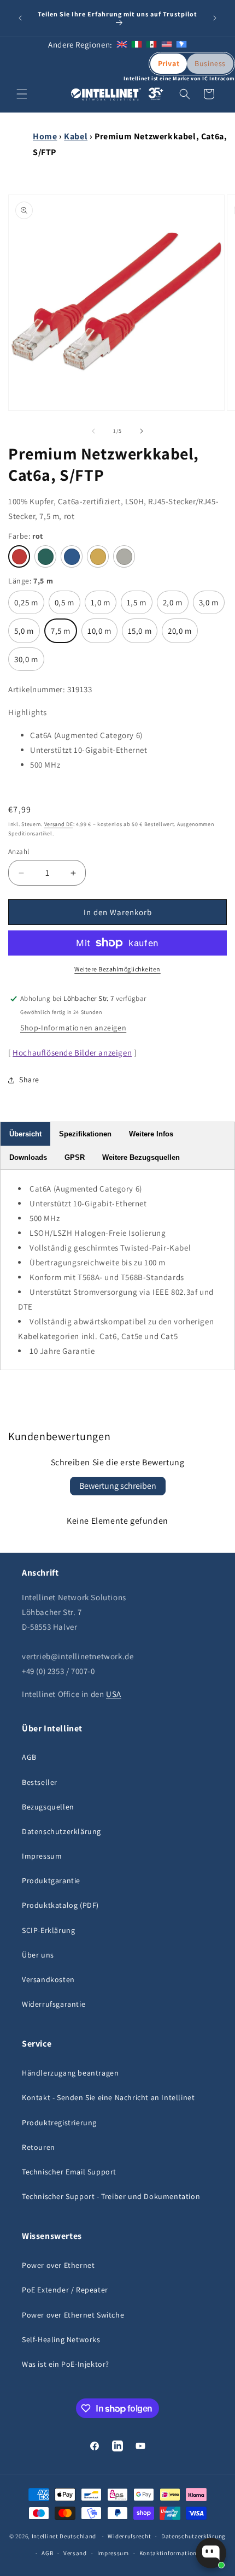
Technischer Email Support (69, 2172)
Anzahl (19, 851)
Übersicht (25, 1134)
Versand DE (59, 824)
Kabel (76, 136)
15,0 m (140, 634)
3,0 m (210, 606)
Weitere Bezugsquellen (141, 1157)
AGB (29, 1757)
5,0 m (26, 634)
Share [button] (29, 1080)
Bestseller (40, 1782)
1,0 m (102, 606)
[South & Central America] (181, 45)
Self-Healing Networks (61, 2339)
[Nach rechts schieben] (142, 431)
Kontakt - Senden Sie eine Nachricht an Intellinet (108, 2097)
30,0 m (27, 662)
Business (210, 63)
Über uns (38, 1955)
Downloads (28, 1157)
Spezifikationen (85, 1134)
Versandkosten (48, 1979)
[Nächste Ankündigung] (215, 18)
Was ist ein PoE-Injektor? (66, 2364)
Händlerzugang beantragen (70, 2073)
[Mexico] (151, 45)
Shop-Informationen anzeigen (73, 1028)
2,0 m (174, 606)
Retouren (39, 2147)
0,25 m (27, 606)
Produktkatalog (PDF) (60, 1905)
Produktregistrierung (59, 2123)
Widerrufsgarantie (54, 2004)
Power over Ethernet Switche (73, 2315)
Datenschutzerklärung (61, 1831)
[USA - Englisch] (167, 45)
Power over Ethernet (58, 2265)
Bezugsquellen (48, 1807)
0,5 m (66, 606)
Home (45, 136)
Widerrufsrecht (129, 2536)
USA (114, 1694)
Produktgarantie (51, 1881)
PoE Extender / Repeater (65, 2290)
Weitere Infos (151, 1134)
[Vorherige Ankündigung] (20, 18)
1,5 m (138, 606)
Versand (75, 2553)
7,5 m (62, 634)
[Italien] (137, 45)
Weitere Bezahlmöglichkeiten (117, 969)
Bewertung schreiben (118, 1486)
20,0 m (180, 634)
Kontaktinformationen (172, 2553)
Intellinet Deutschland (64, 2536)
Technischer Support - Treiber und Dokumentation (111, 2196)
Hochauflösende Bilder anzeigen (72, 1053)
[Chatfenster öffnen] (211, 2553)
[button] (22, 94)
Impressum (42, 1856)
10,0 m (100, 634)
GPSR (75, 1157)
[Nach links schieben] (93, 431)
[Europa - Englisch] (122, 45)
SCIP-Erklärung (48, 1930)
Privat (169, 63)
